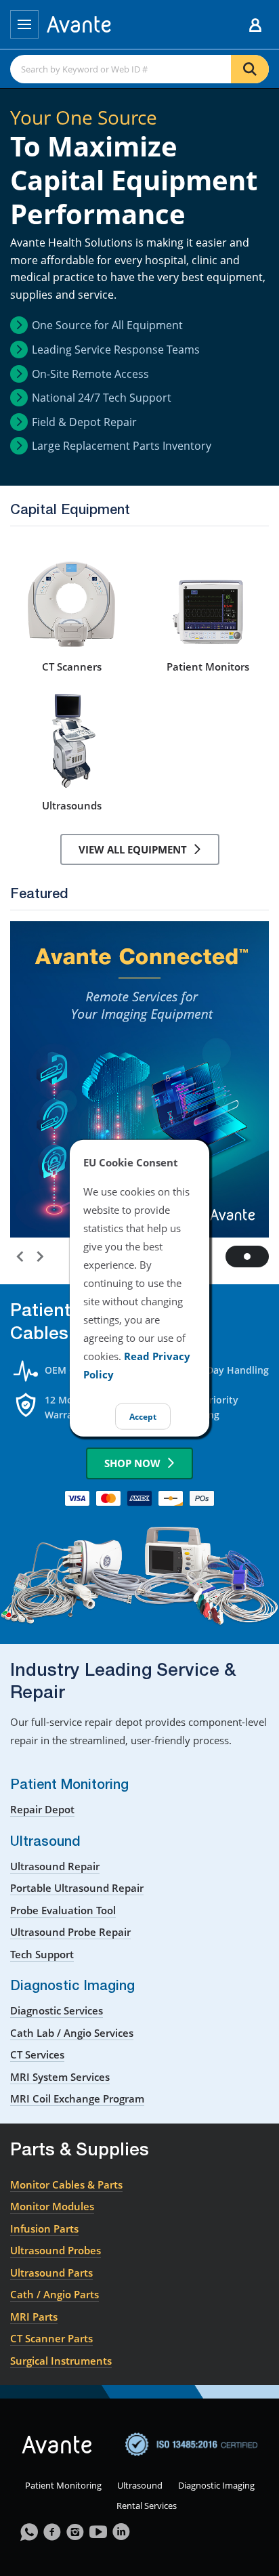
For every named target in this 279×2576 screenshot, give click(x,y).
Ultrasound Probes (56, 2250)
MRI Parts (34, 2317)
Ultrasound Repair (55, 1866)
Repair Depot (42, 1809)
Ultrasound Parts (51, 2273)
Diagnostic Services (57, 2010)
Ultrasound (140, 2485)
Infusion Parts (44, 2229)
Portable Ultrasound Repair (77, 1888)
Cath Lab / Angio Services (72, 2033)
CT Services (37, 2054)
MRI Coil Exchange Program (77, 2098)
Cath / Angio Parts (55, 2294)
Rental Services (147, 2506)
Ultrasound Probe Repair (70, 1932)
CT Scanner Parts (51, 2338)
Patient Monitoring (63, 2485)
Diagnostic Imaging (216, 2485)
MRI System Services (60, 2077)
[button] (18, 1254)
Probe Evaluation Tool (63, 1910)
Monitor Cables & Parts (66, 2184)
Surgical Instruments (61, 2361)
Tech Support (42, 1954)
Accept (143, 1416)
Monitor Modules (52, 2206)
